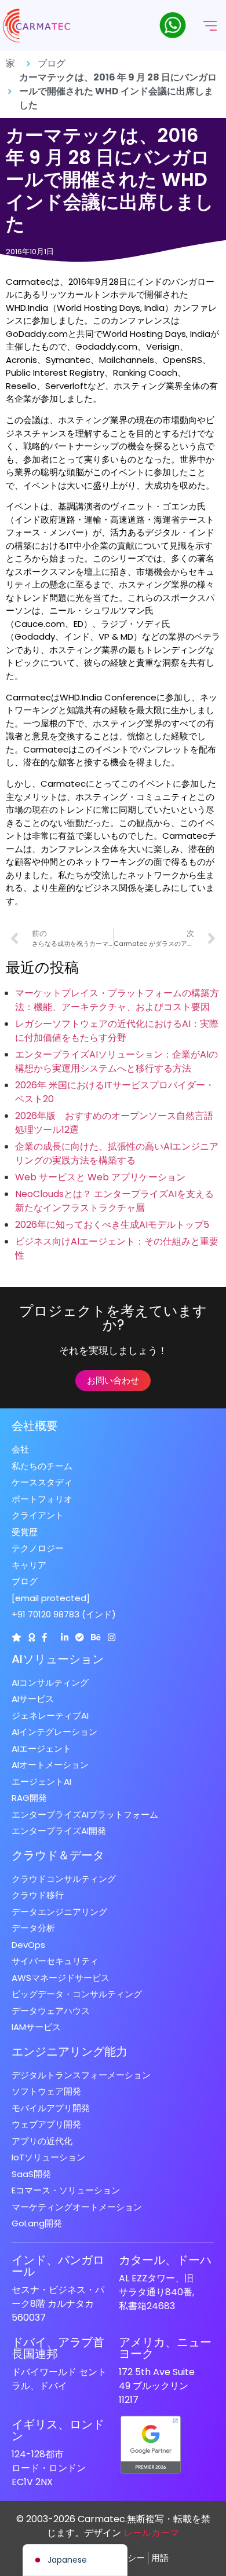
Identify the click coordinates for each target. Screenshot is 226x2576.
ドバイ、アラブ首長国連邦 (58, 2348)
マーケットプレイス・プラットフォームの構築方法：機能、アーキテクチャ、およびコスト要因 (117, 1000)
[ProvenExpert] (80, 1637)
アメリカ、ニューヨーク (165, 2348)
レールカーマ (151, 2533)
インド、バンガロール (58, 2266)
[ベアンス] (96, 1637)
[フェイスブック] (44, 1637)
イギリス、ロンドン (58, 2430)
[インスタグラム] (112, 1637)
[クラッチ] (17, 1637)
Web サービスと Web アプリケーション (100, 1177)
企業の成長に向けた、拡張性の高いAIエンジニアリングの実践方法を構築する (117, 1153)
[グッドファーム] (32, 1637)
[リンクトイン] (65, 1637)
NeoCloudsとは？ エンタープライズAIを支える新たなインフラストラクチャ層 (114, 1201)
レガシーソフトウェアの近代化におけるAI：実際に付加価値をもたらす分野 (117, 1031)
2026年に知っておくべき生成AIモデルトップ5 (112, 1225)
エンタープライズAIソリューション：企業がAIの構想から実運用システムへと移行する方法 (116, 1061)
